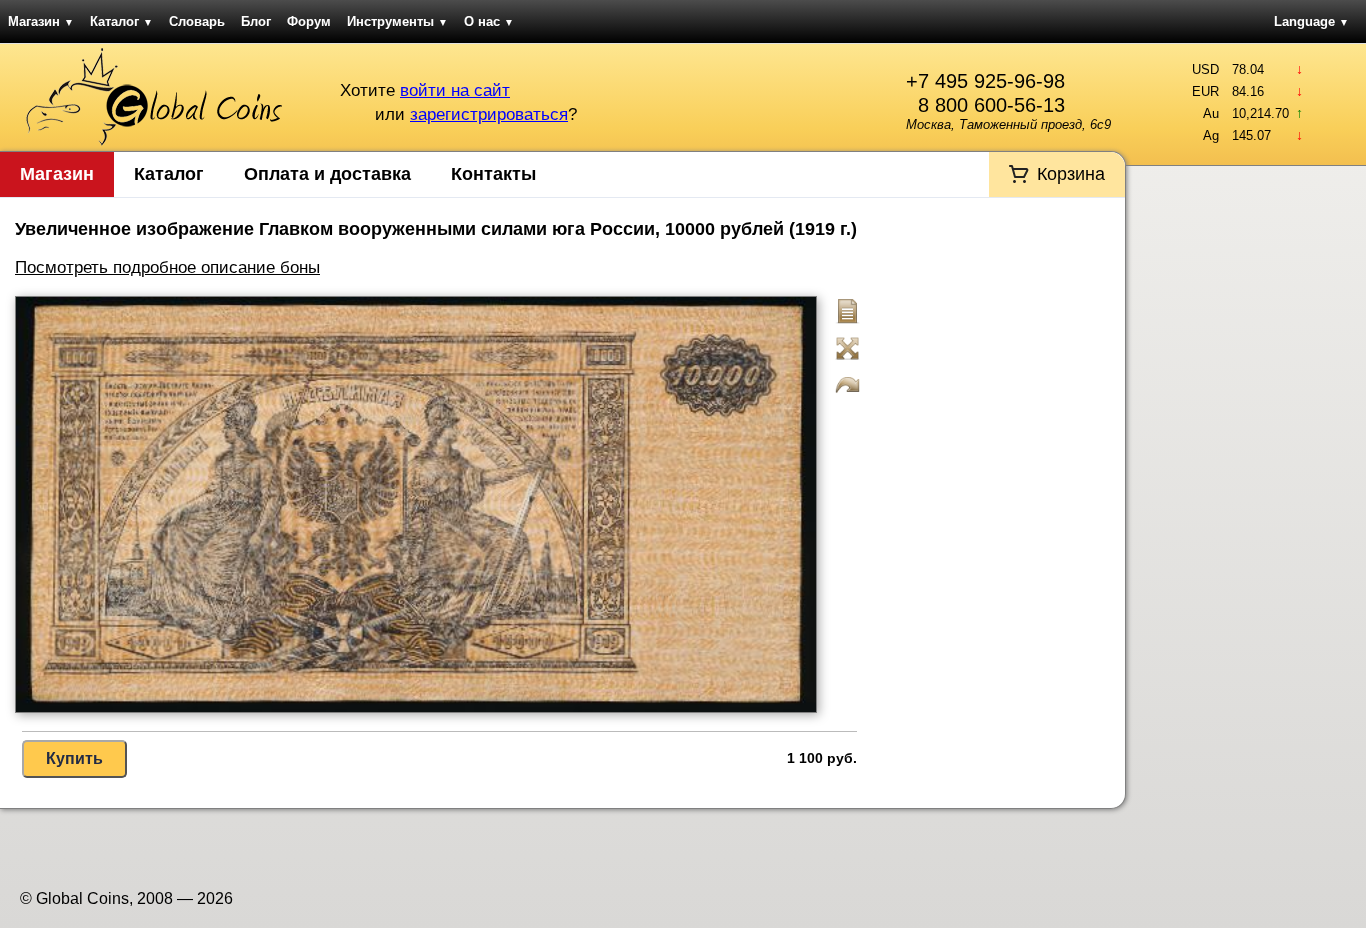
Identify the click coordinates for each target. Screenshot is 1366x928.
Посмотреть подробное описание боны (167, 267)
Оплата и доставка (327, 174)
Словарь (197, 21)
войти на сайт (455, 90)
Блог (256, 21)
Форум (309, 21)
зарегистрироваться (489, 114)
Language (1311, 21)
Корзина (1071, 174)
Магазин (41, 21)
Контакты (493, 174)
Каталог (121, 21)
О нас (489, 21)
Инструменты (397, 21)
